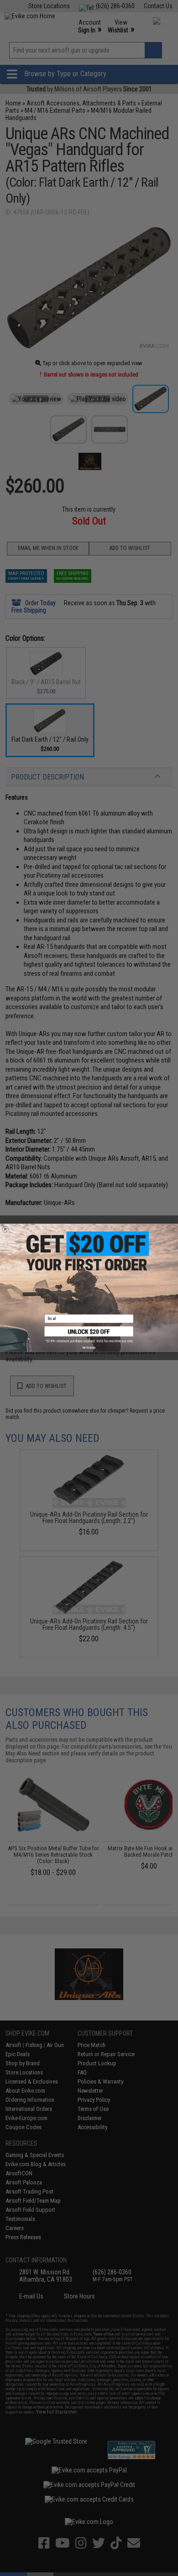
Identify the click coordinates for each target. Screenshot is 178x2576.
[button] (89, 1335)
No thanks (89, 1348)
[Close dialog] (5, 1229)
